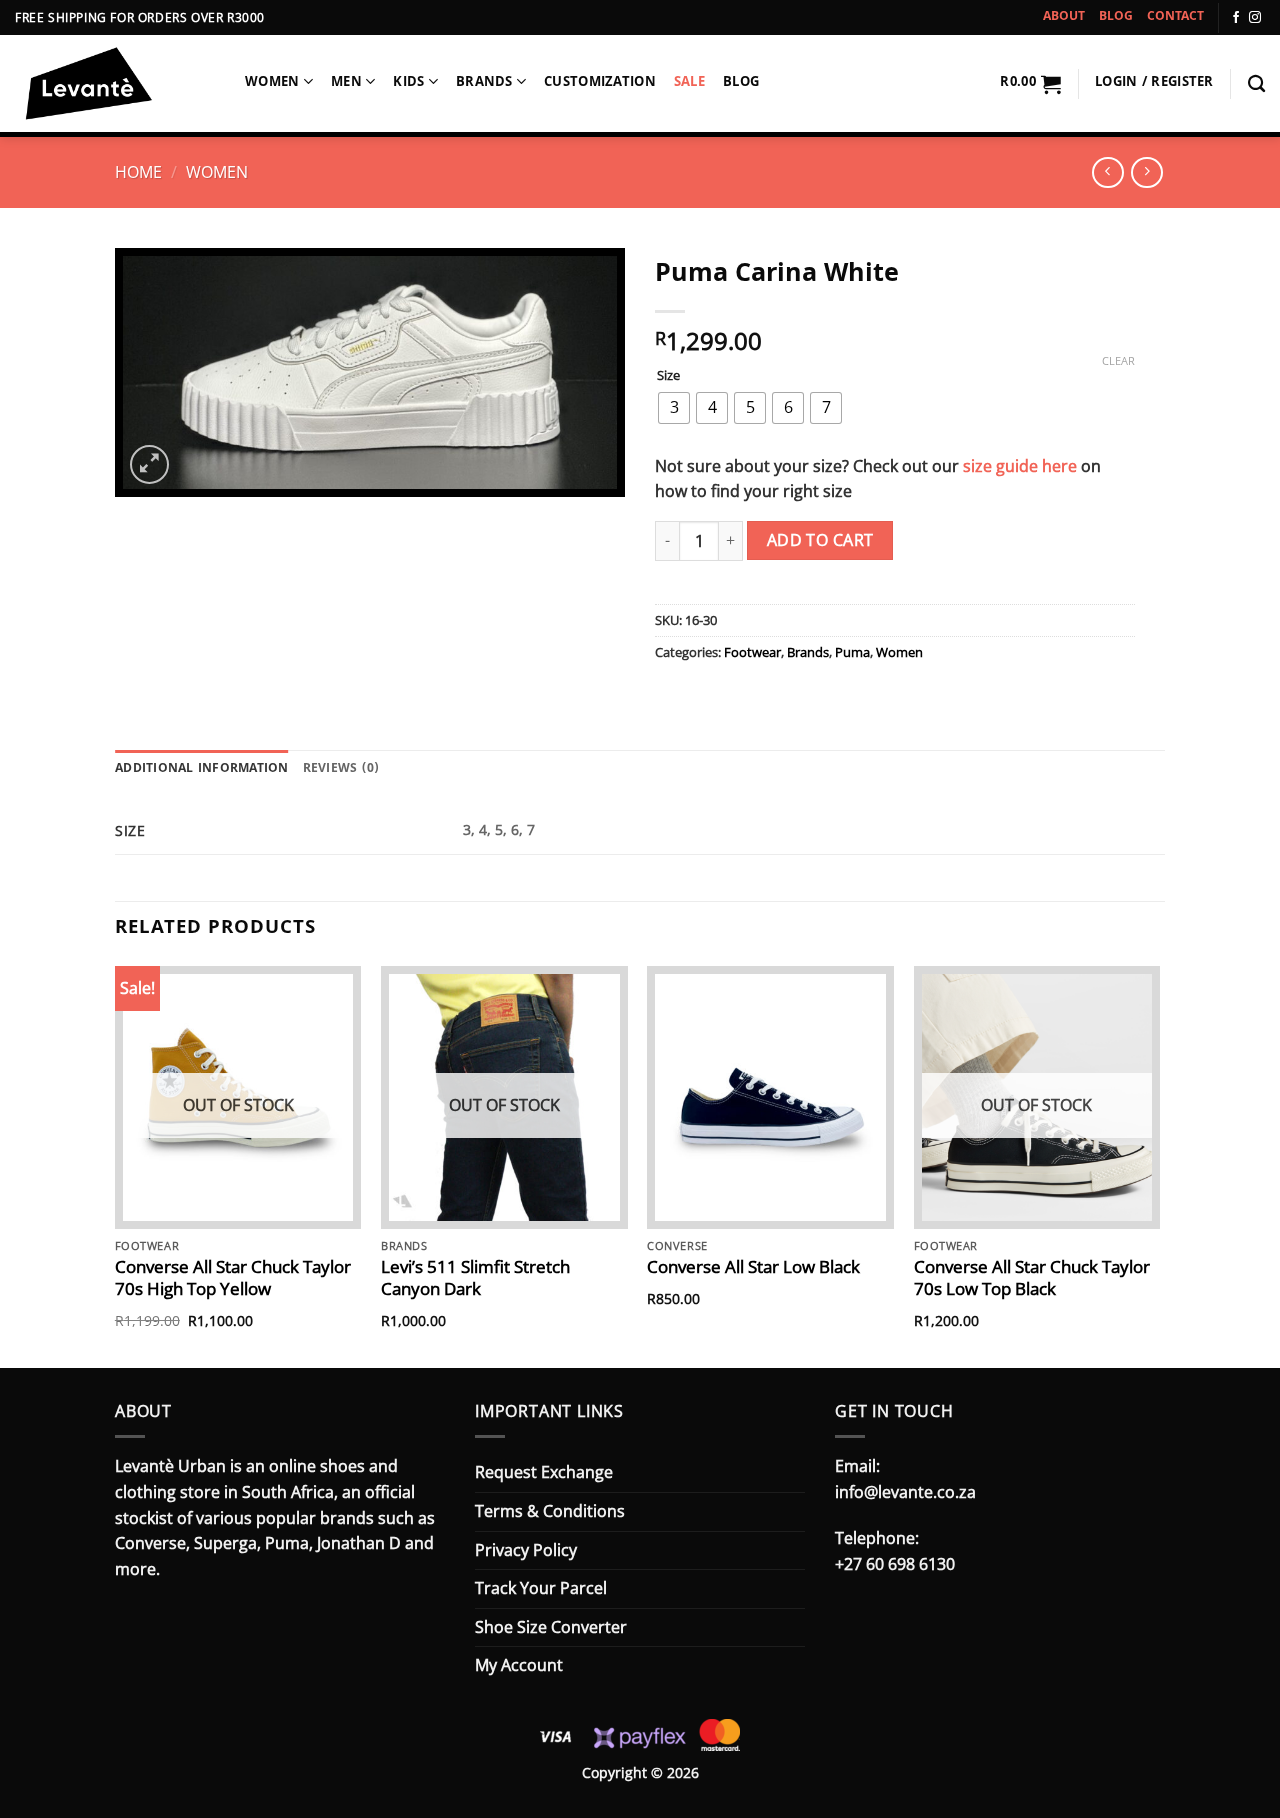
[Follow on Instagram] (1255, 18)
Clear (1118, 361)
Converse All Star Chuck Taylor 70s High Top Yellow (233, 1278)
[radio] (674, 408)
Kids (408, 83)
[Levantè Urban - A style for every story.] (115, 86)
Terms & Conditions (550, 1511)
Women (272, 83)
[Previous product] (1146, 172)
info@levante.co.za (905, 1492)
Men (346, 83)
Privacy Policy (526, 1550)
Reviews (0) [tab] (341, 769)
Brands (484, 83)
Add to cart (820, 540)
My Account (519, 1665)
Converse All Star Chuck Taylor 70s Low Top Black (1032, 1278)
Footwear (752, 652)
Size (668, 376)
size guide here (1020, 466)
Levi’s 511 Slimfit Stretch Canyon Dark (475, 1278)
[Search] (1256, 84)
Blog (741, 83)
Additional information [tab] (202, 769)
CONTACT (1175, 17)
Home (138, 172)
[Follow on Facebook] (1236, 18)
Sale (689, 83)
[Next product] (1107, 172)
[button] (1030, 84)
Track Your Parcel (541, 1588)
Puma (852, 652)
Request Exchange (544, 1472)
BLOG (1116, 17)
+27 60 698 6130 (895, 1564)
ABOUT (1064, 17)
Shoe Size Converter (551, 1627)
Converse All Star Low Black (753, 1267)
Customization (600, 83)
